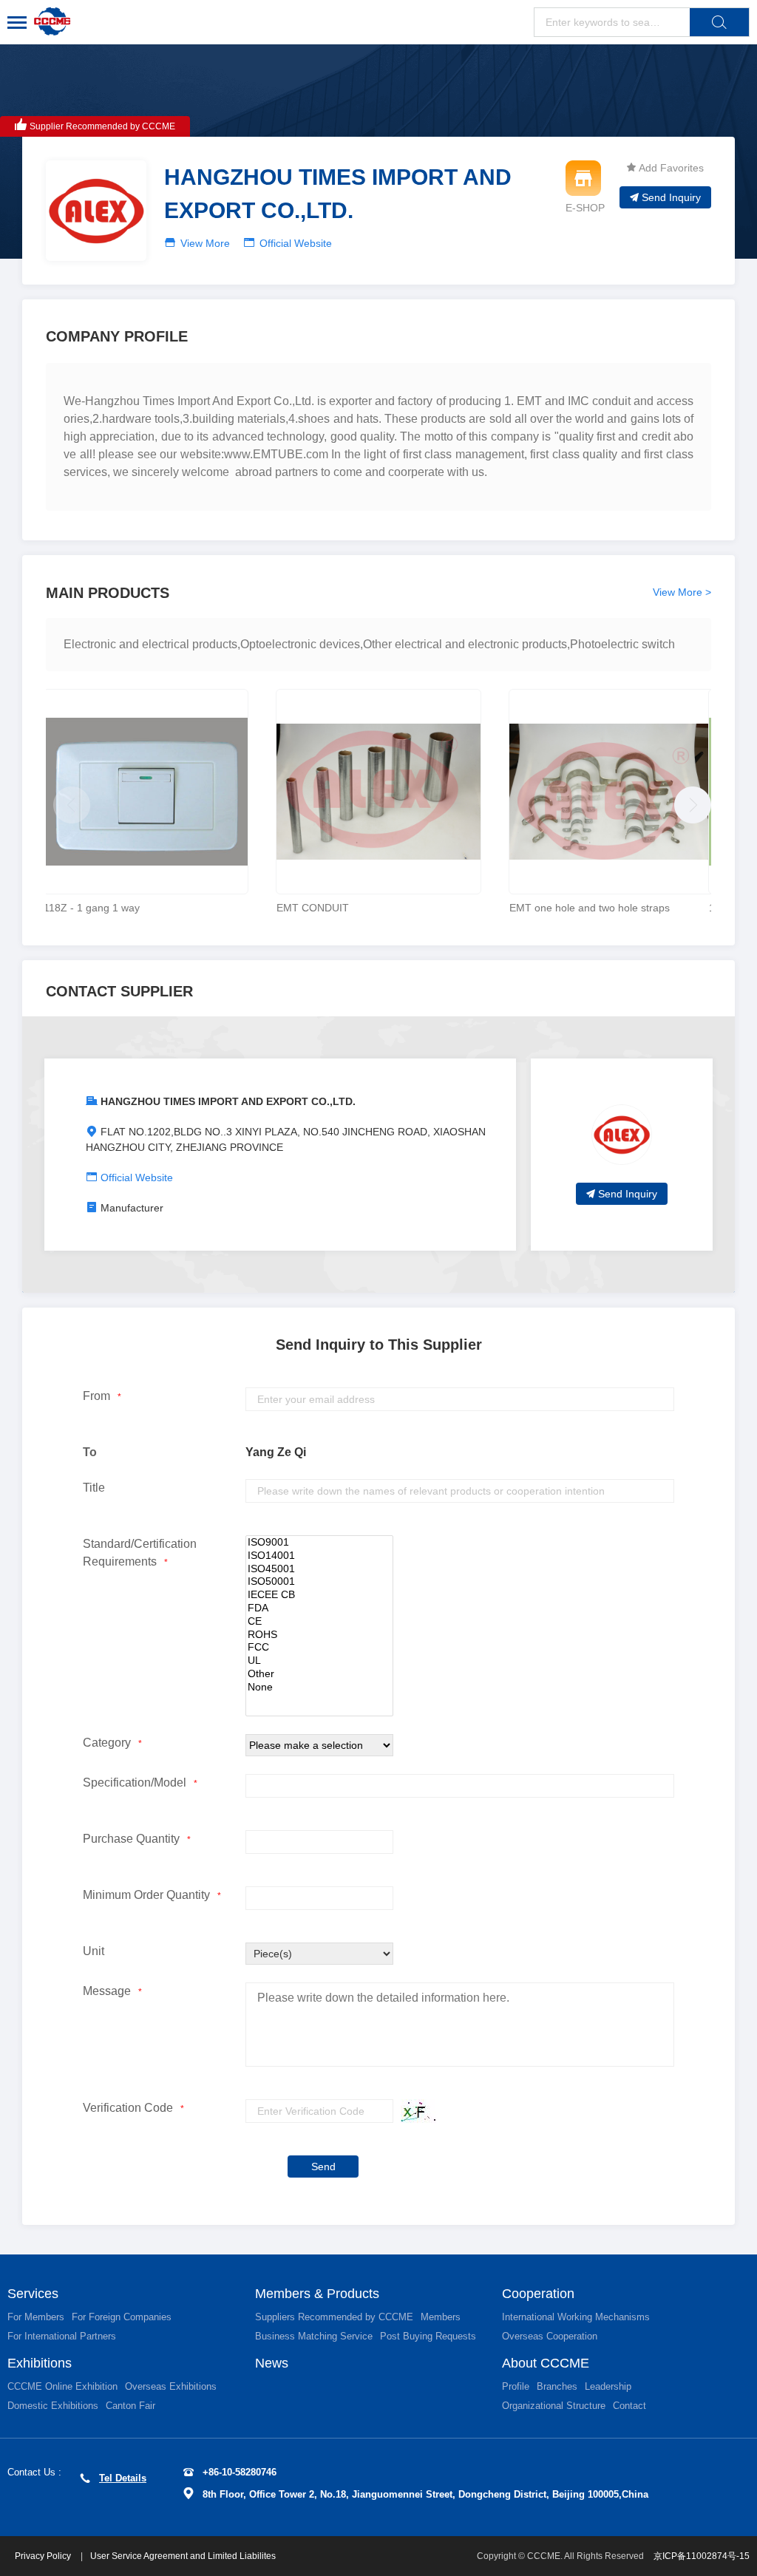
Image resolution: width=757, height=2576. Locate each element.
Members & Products (317, 2294)
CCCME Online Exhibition (62, 2386)
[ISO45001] (319, 1569)
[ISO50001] (319, 1582)
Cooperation (538, 2294)
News (272, 2363)
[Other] (319, 1674)
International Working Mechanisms (576, 2317)
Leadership (608, 2386)
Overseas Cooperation (550, 2336)
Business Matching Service (314, 2336)
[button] (689, 801)
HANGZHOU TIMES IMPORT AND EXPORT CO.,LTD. (228, 1101)
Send (323, 2167)
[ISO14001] (319, 1556)
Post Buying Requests (428, 2336)
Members (441, 2317)
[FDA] (319, 1608)
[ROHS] (319, 1635)
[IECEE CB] (319, 1595)
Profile (516, 2386)
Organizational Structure (554, 2406)
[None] (319, 1688)
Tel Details (123, 2478)
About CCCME (546, 2363)
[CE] (319, 1622)
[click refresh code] (415, 2111)
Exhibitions (40, 2363)
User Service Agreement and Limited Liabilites (183, 2556)
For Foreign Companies (122, 2317)
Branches (557, 2386)
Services (33, 2294)
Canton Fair (130, 2406)
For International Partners (62, 2336)
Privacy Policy (44, 2556)
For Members (36, 2317)
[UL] (319, 1661)
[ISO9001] (319, 1543)
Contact (629, 2406)
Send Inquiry (671, 197)
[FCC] (319, 1648)
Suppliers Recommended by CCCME (334, 2317)
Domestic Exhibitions (53, 2406)
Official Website (296, 243)
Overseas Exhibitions (171, 2386)
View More (205, 243)
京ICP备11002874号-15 (702, 2556)
